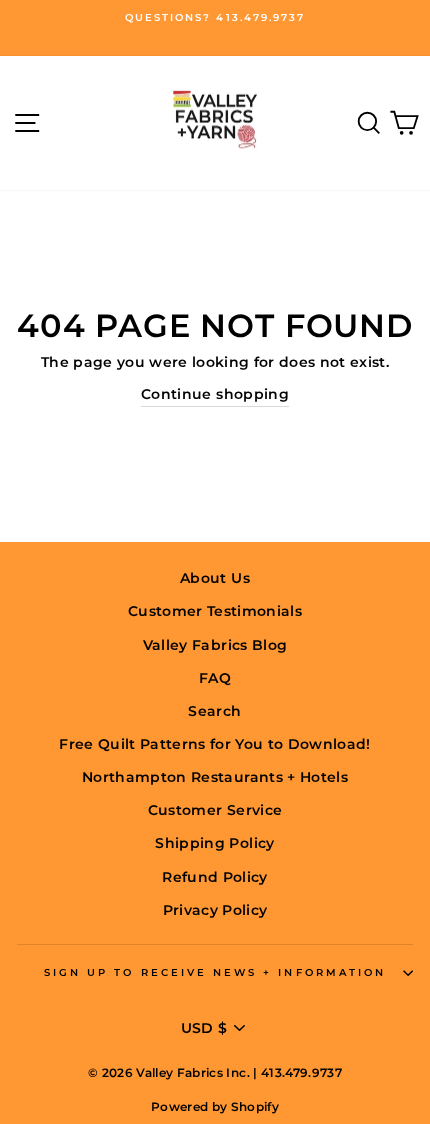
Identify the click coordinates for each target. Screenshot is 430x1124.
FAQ (215, 678)
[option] (215, 18)
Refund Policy (214, 877)
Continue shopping (215, 394)
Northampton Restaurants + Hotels (215, 777)
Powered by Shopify (215, 1106)
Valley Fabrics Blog (215, 645)
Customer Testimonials (215, 611)
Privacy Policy (215, 910)
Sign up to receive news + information (215, 972)
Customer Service (215, 810)
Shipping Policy (214, 843)
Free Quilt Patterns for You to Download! (215, 744)
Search (214, 711)
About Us (215, 578)
